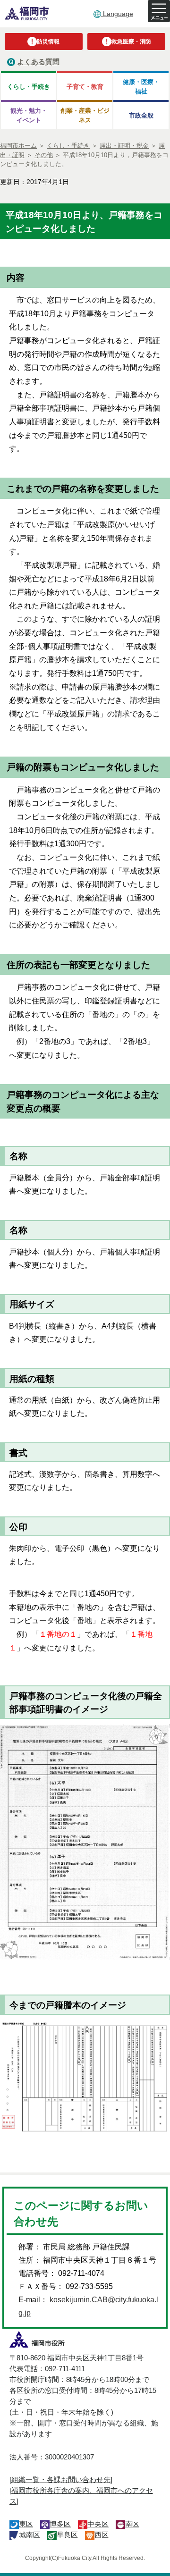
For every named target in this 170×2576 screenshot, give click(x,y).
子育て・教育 (85, 87)
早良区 (67, 2535)
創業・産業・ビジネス (85, 115)
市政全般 (141, 115)
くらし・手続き (29, 87)
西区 (102, 2535)
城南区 (30, 2535)
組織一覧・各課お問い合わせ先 (61, 2479)
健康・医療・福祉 (141, 86)
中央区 (98, 2524)
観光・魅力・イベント (29, 115)
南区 (132, 2524)
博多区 (60, 2524)
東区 (26, 2524)
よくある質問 (38, 62)
